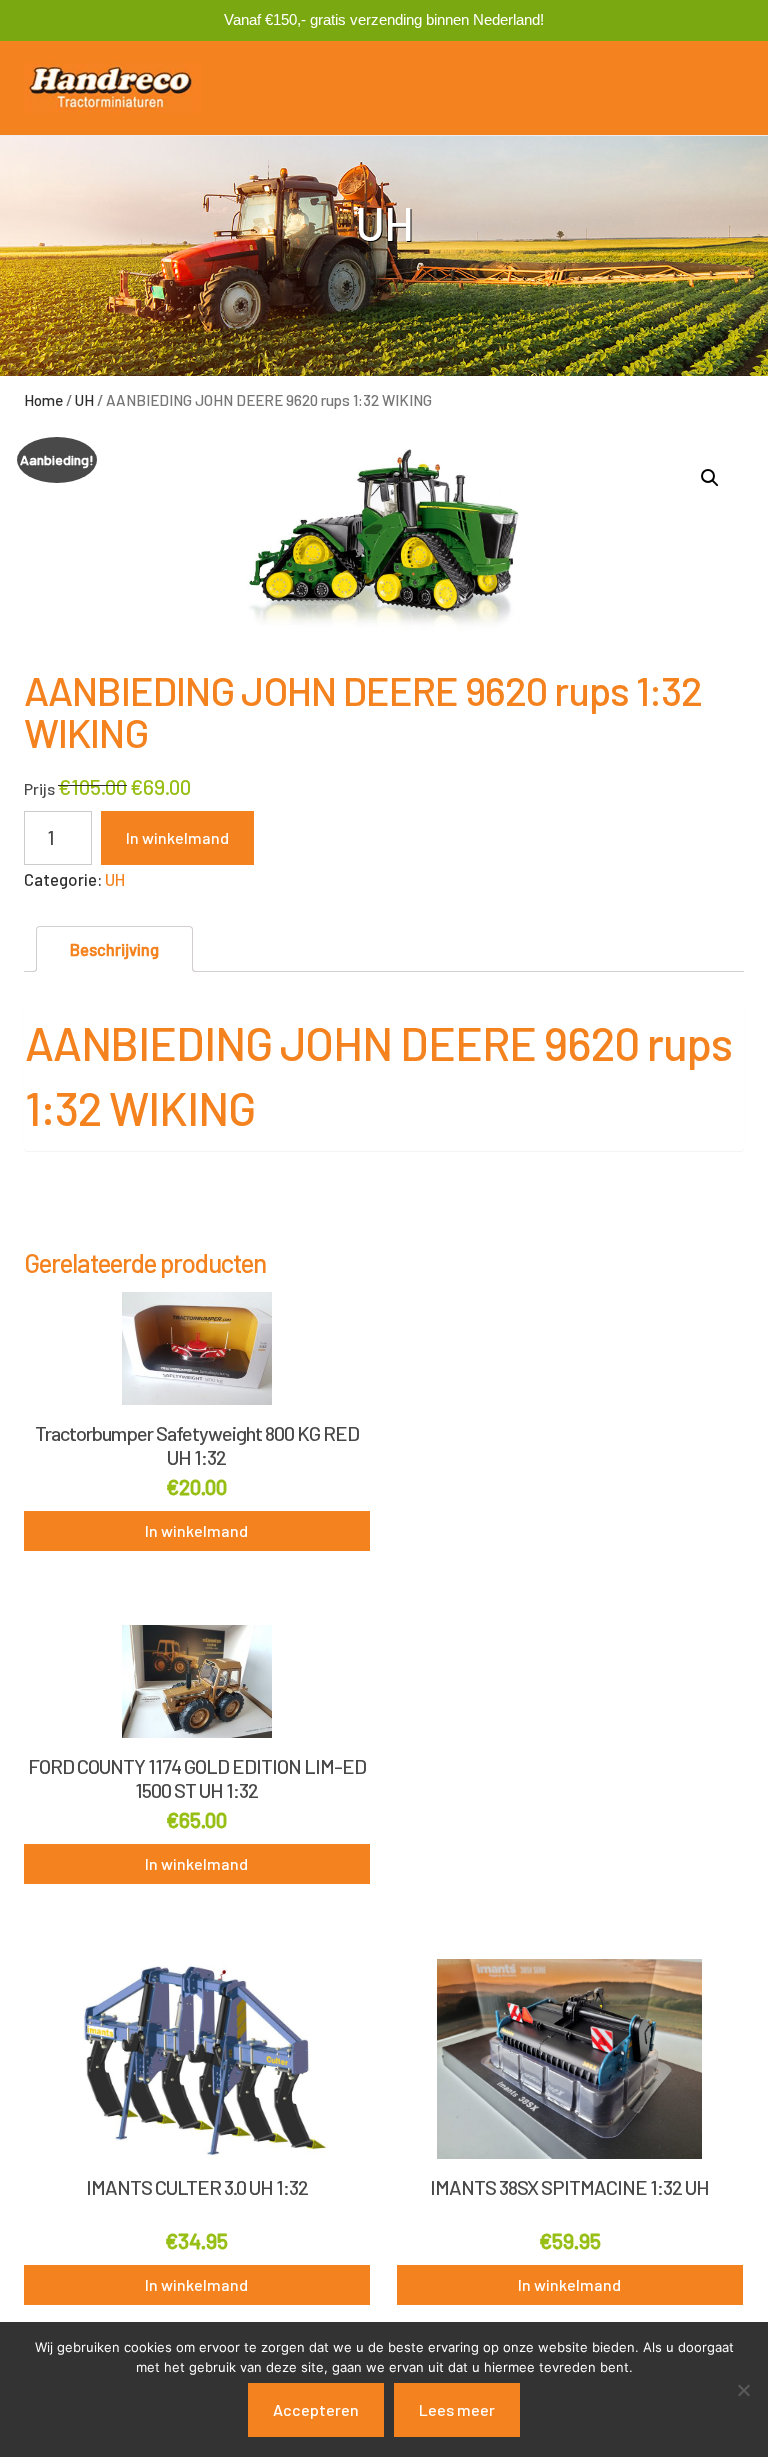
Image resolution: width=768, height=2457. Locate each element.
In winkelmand (177, 837)
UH (84, 400)
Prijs (39, 788)
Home (43, 400)
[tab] (114, 949)
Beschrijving (114, 949)
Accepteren (316, 2409)
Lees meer (457, 2409)
